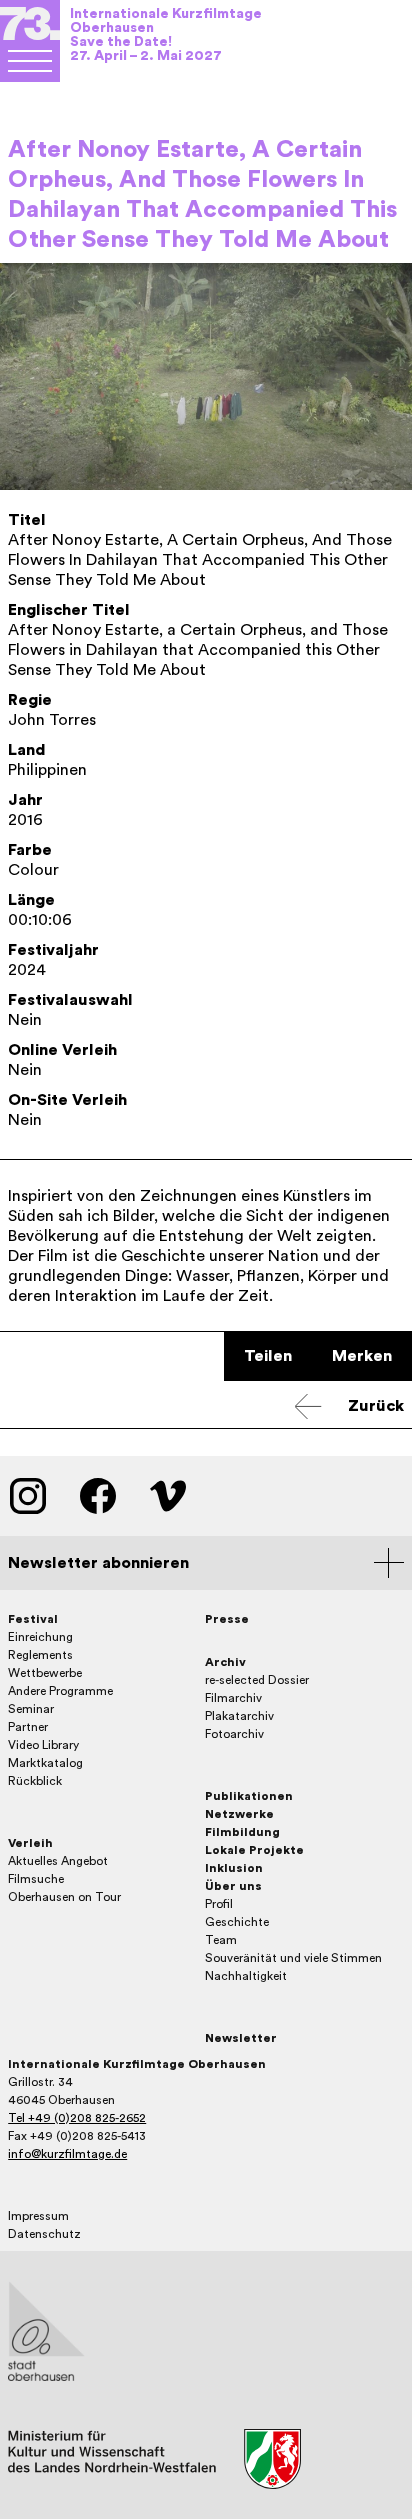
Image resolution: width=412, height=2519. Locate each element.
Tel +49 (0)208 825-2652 (77, 2118)
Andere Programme (60, 1691)
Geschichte (237, 1922)
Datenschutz (44, 2234)
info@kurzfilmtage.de (67, 2154)
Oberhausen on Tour (64, 1897)
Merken (362, 1356)
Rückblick (35, 1781)
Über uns (233, 1886)
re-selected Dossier (257, 1680)
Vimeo (168, 1496)
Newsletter (241, 2038)
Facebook (98, 1496)
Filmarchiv (233, 1698)
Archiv (225, 1662)
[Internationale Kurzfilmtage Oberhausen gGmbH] (30, 61)
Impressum (38, 2216)
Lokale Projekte (254, 1850)
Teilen (268, 1356)
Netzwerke (239, 1814)
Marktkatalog (45, 1763)
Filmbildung (242, 1832)
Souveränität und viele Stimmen (293, 1958)
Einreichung (40, 1637)
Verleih (30, 1843)
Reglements (40, 1655)
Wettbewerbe (45, 1673)
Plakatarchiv (239, 1716)
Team (221, 1940)
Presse (227, 1619)
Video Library (43, 1745)
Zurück (375, 1406)
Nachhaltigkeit (246, 1976)
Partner (28, 1727)
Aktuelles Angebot (58, 1861)
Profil (219, 1904)
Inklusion (234, 1868)
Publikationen (249, 1796)
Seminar (31, 1709)
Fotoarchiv (234, 1734)
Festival (33, 1619)
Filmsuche (36, 1879)
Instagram (28, 1496)
